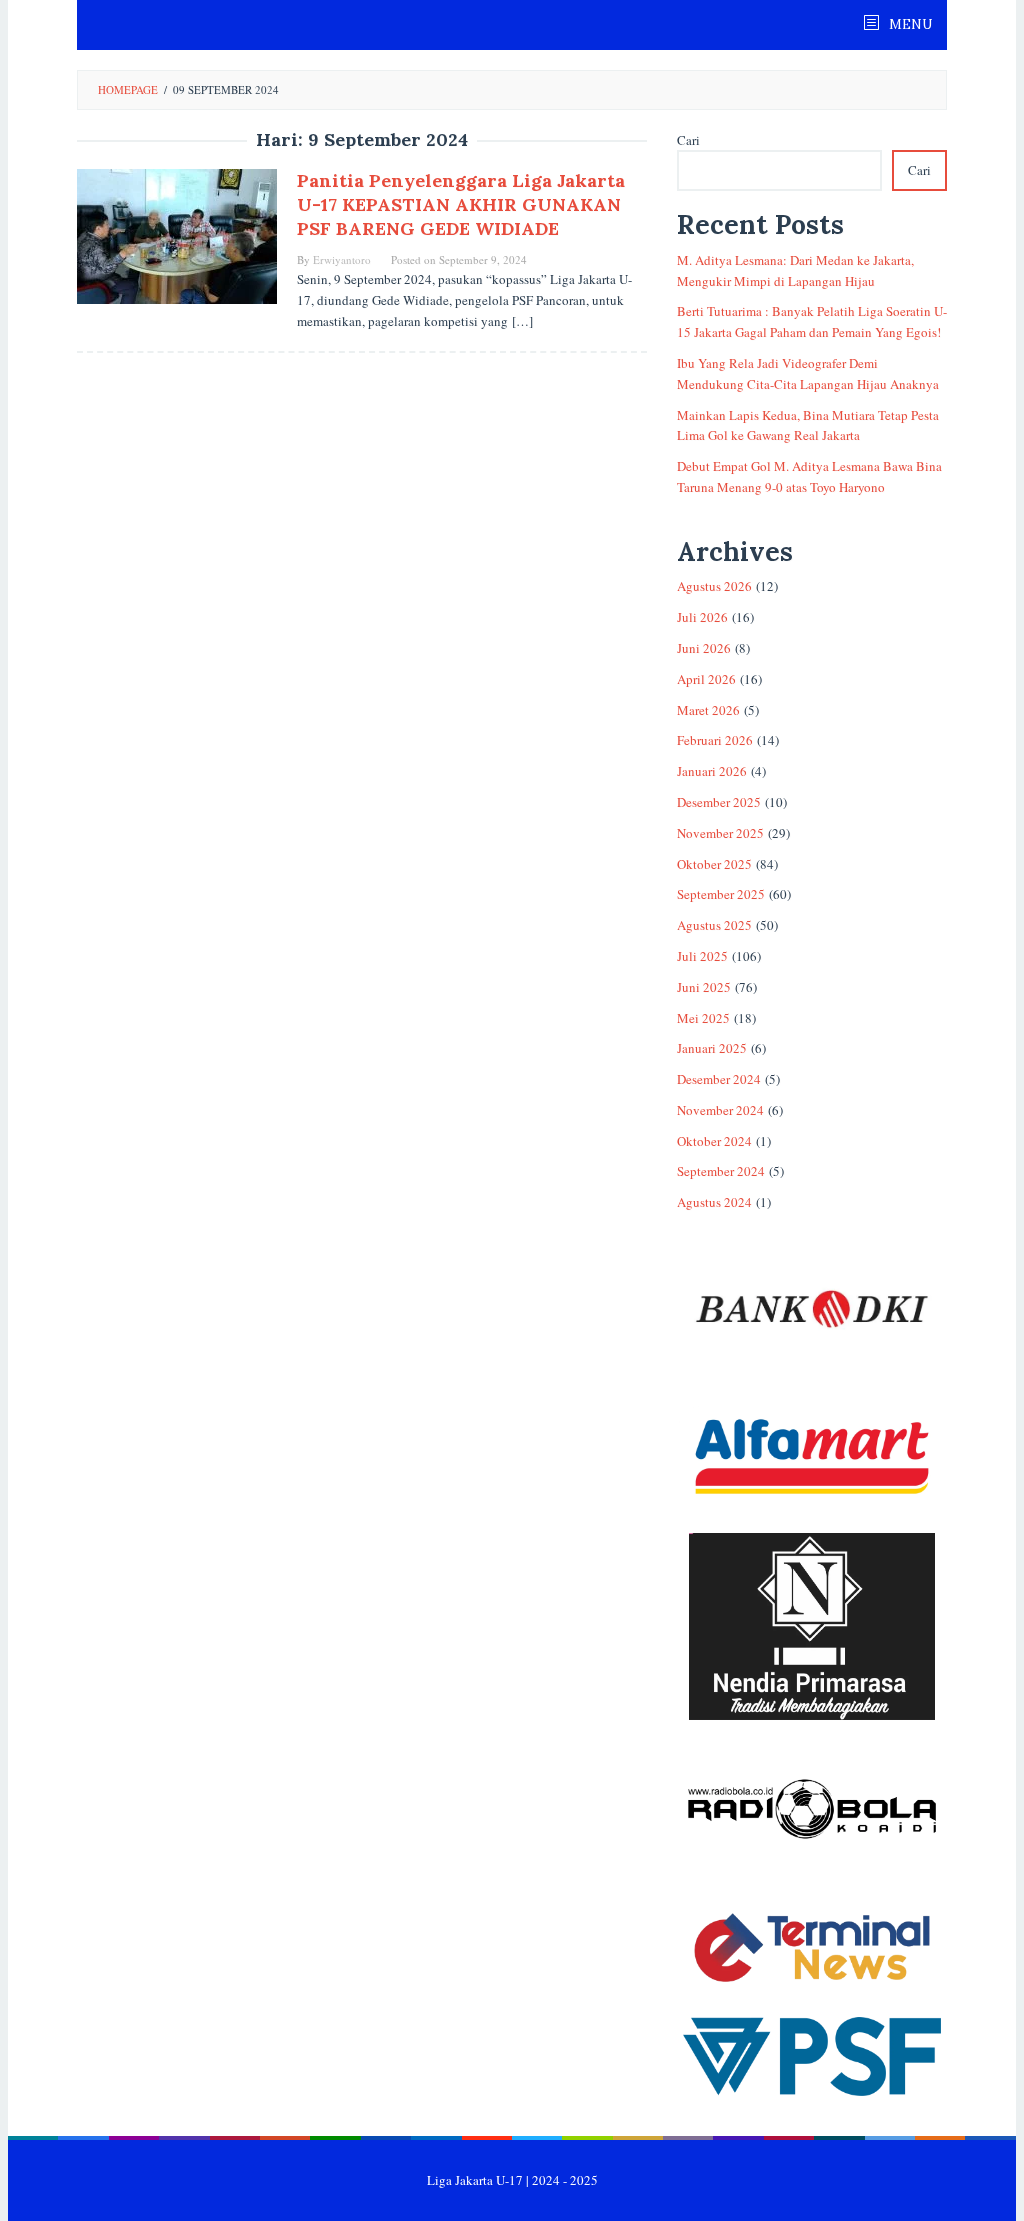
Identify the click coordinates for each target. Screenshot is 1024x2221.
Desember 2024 (719, 1079)
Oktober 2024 (714, 1141)
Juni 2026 (704, 648)
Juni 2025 (704, 987)
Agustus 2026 (714, 586)
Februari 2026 (715, 740)
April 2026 (706, 679)
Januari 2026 (712, 771)
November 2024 (720, 1110)
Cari (688, 140)
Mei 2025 (703, 1018)
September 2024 (721, 1171)
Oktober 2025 (714, 864)
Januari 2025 (712, 1048)
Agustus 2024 (714, 1202)
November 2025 (720, 833)
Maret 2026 (708, 710)
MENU (909, 24)
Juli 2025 (702, 956)
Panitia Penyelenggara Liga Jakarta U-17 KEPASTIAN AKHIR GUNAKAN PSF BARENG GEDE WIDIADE (461, 204)
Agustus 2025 (714, 925)
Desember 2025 (719, 802)
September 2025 (721, 894)
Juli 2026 (702, 617)
